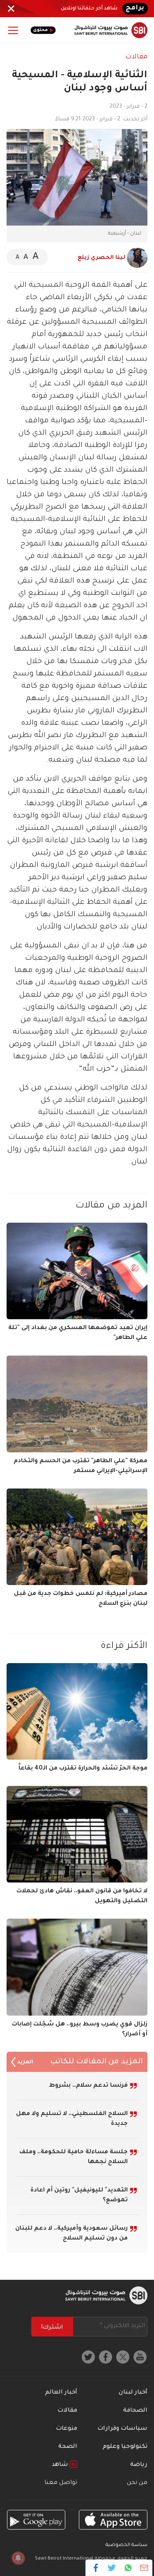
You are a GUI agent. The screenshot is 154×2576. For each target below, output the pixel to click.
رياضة (139, 2465)
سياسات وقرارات (122, 2429)
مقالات (136, 57)
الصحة (68, 2447)
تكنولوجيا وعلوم (125, 2447)
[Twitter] (112, 2568)
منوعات (67, 2429)
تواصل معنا (61, 2483)
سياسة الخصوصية (126, 2545)
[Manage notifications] (18, 2558)
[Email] (144, 2568)
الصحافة (135, 2411)
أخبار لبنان (133, 2393)
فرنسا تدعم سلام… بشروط (88, 2086)
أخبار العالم (61, 2393)
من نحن (137, 2483)
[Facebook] (96, 2568)
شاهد (61, 2465)
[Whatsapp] (128, 2568)
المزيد (25, 2062)
